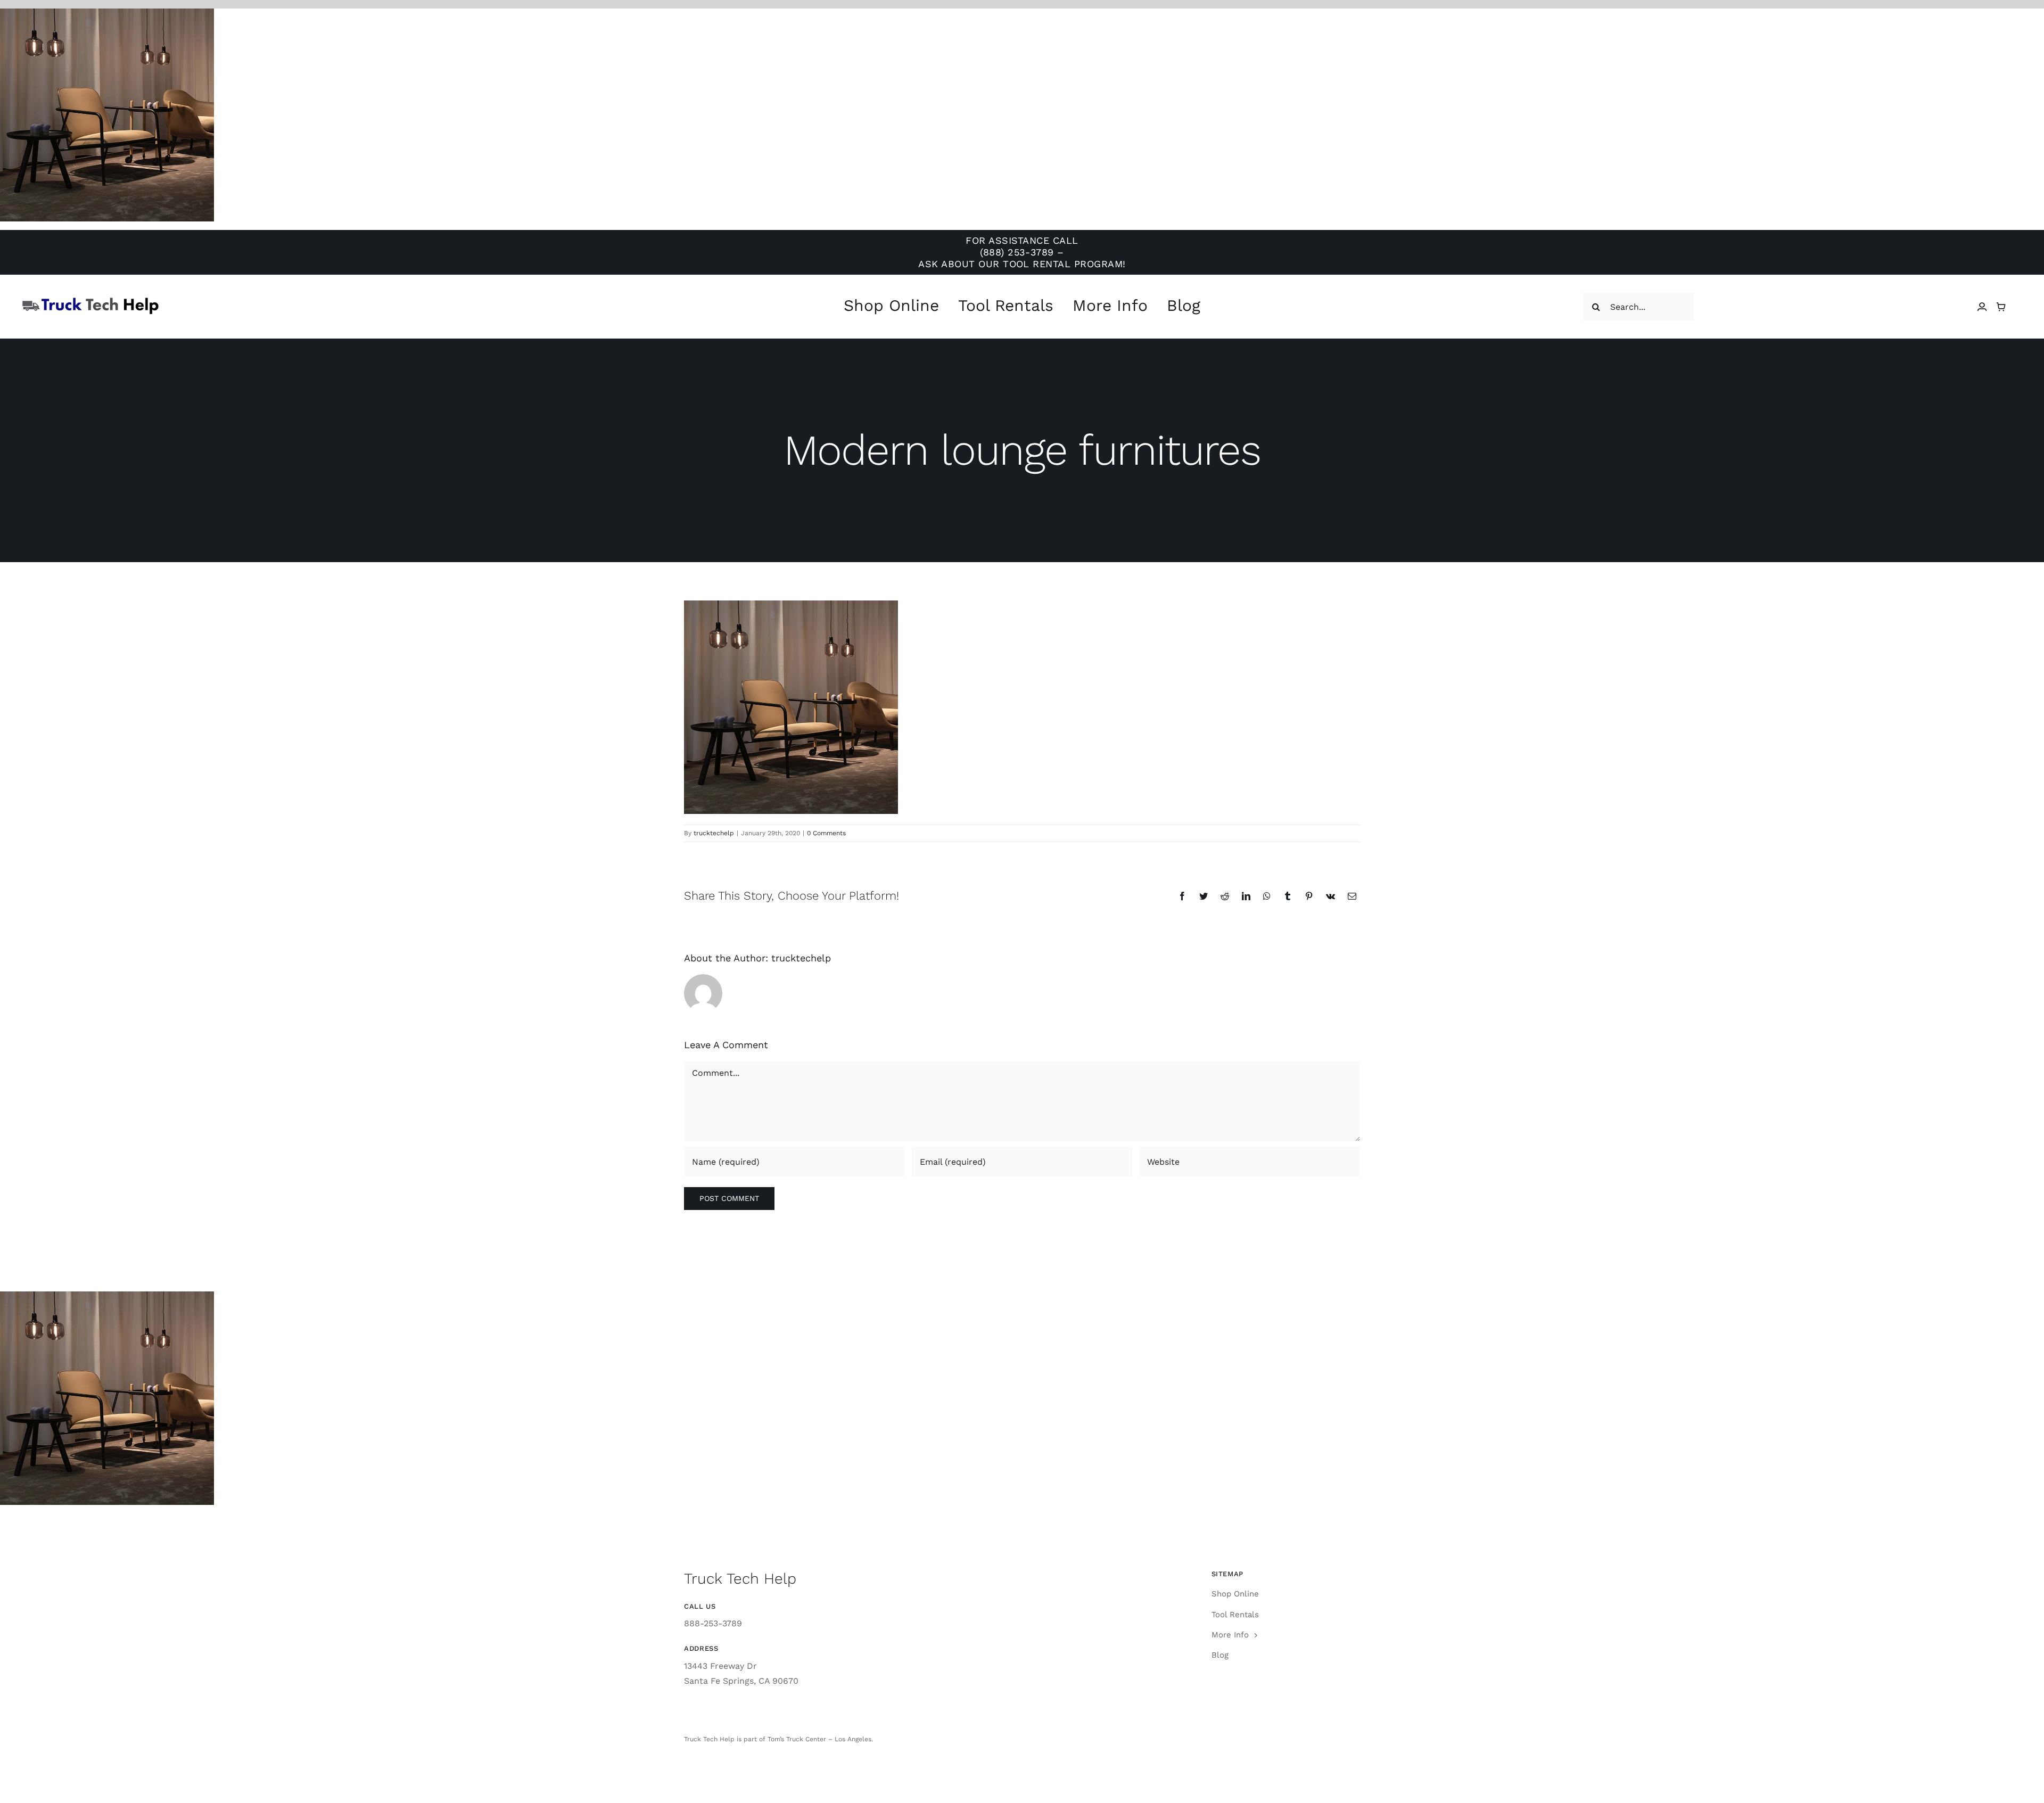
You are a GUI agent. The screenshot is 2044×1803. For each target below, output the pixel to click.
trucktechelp (714, 833)
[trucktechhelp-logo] (90, 300)
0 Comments (826, 833)
